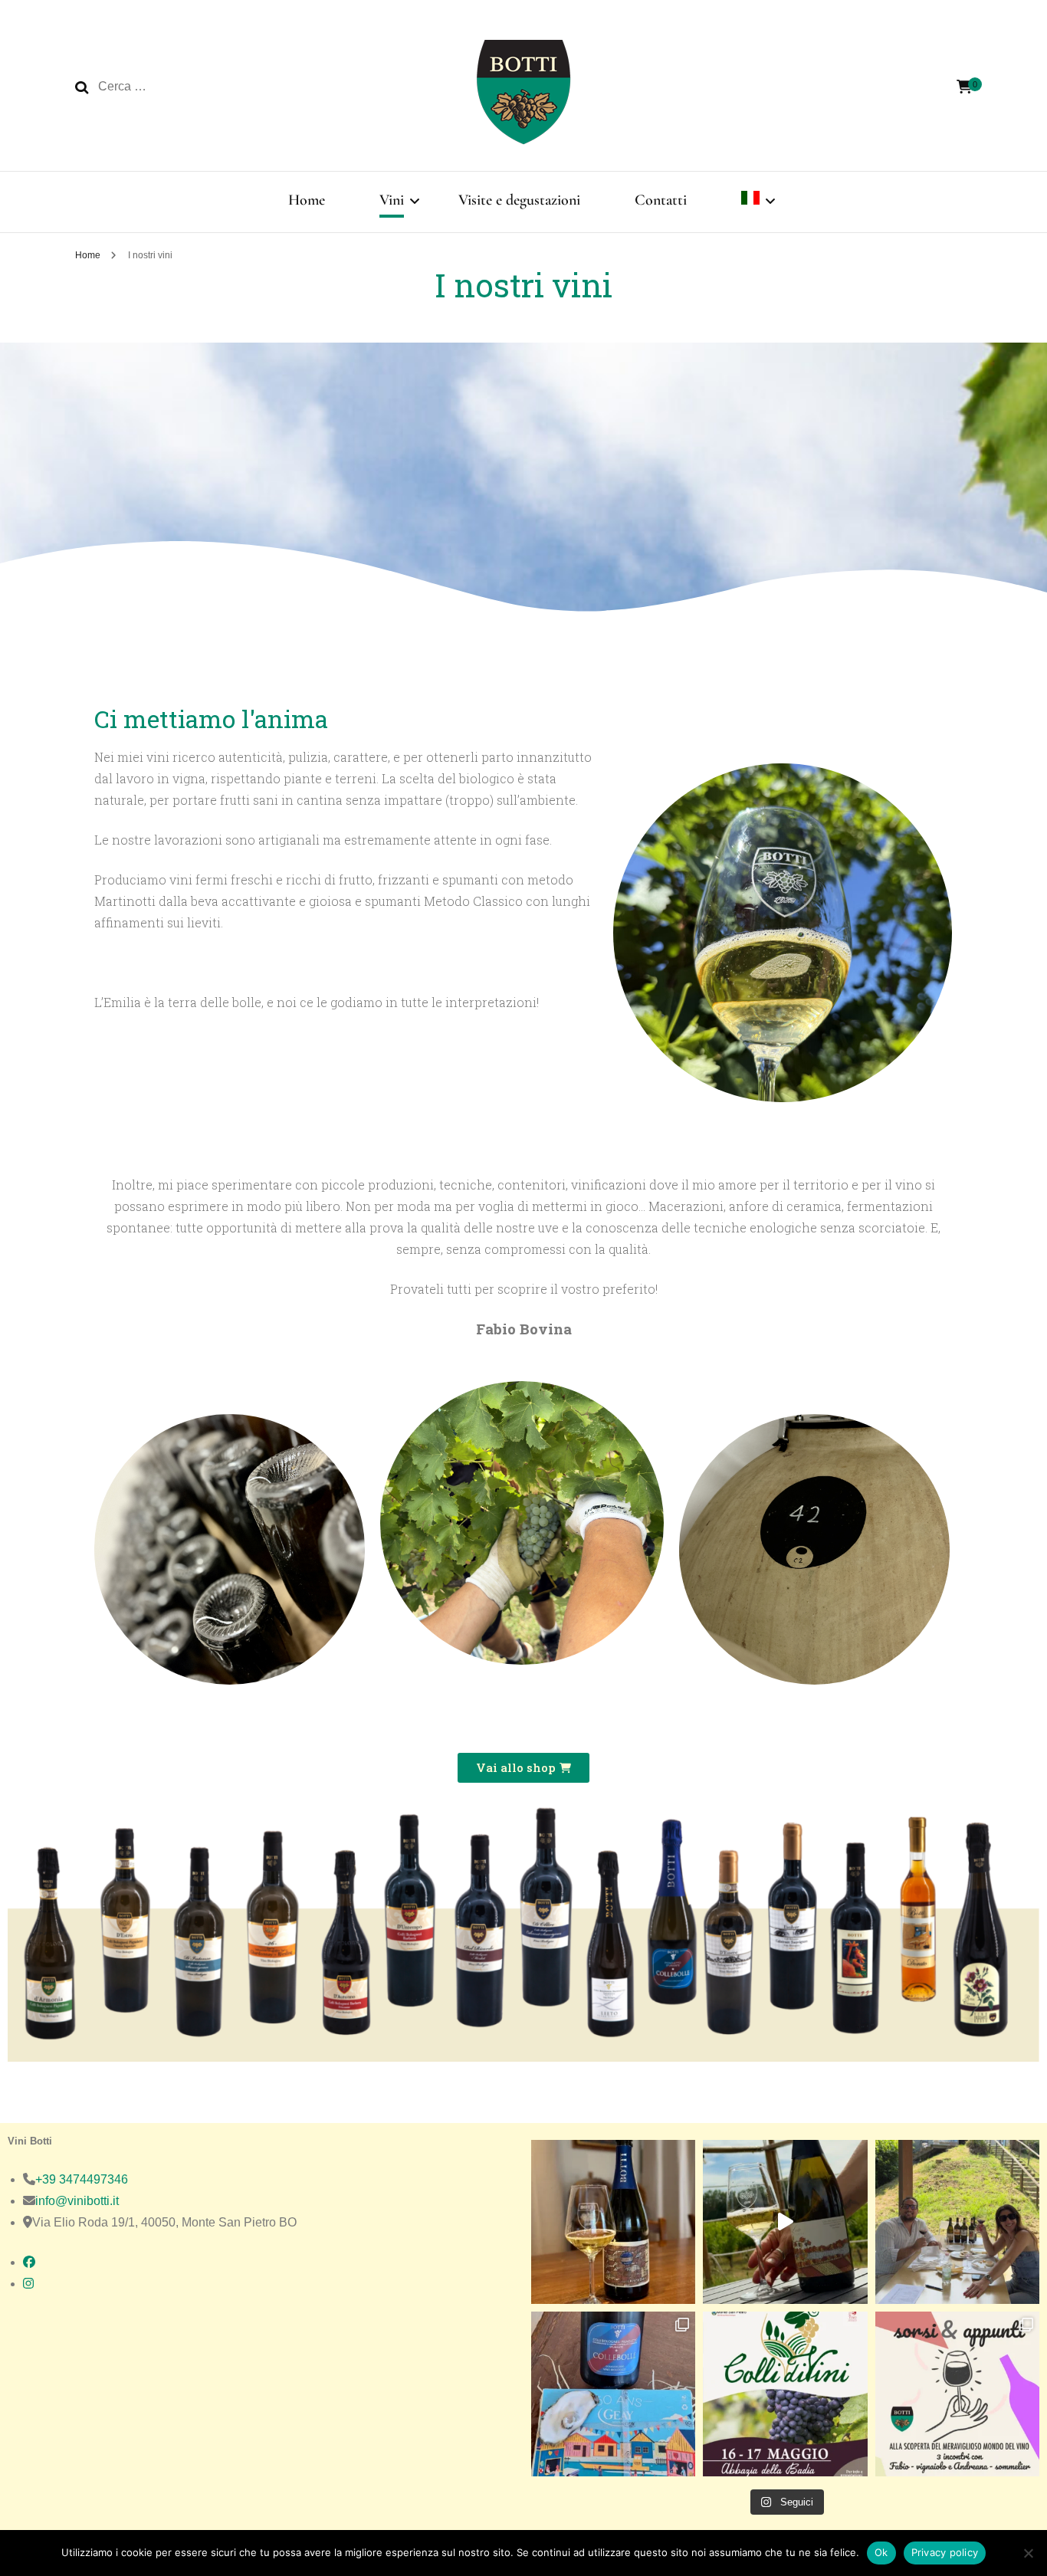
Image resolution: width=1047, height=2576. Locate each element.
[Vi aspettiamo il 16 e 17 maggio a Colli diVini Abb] (785, 2394)
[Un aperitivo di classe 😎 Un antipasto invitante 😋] (613, 2222)
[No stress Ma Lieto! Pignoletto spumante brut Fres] (785, 2222)
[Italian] (750, 202)
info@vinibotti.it (77, 2201)
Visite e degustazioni (519, 200)
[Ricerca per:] (199, 87)
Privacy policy (945, 2552)
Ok (881, 2552)
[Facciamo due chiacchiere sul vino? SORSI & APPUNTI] (957, 2394)
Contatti (661, 200)
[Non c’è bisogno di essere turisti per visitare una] (957, 2222)
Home (307, 200)
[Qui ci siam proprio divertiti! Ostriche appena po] (613, 2394)
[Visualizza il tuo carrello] (964, 87)
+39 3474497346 (82, 2179)
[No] (1028, 2553)
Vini (392, 200)
